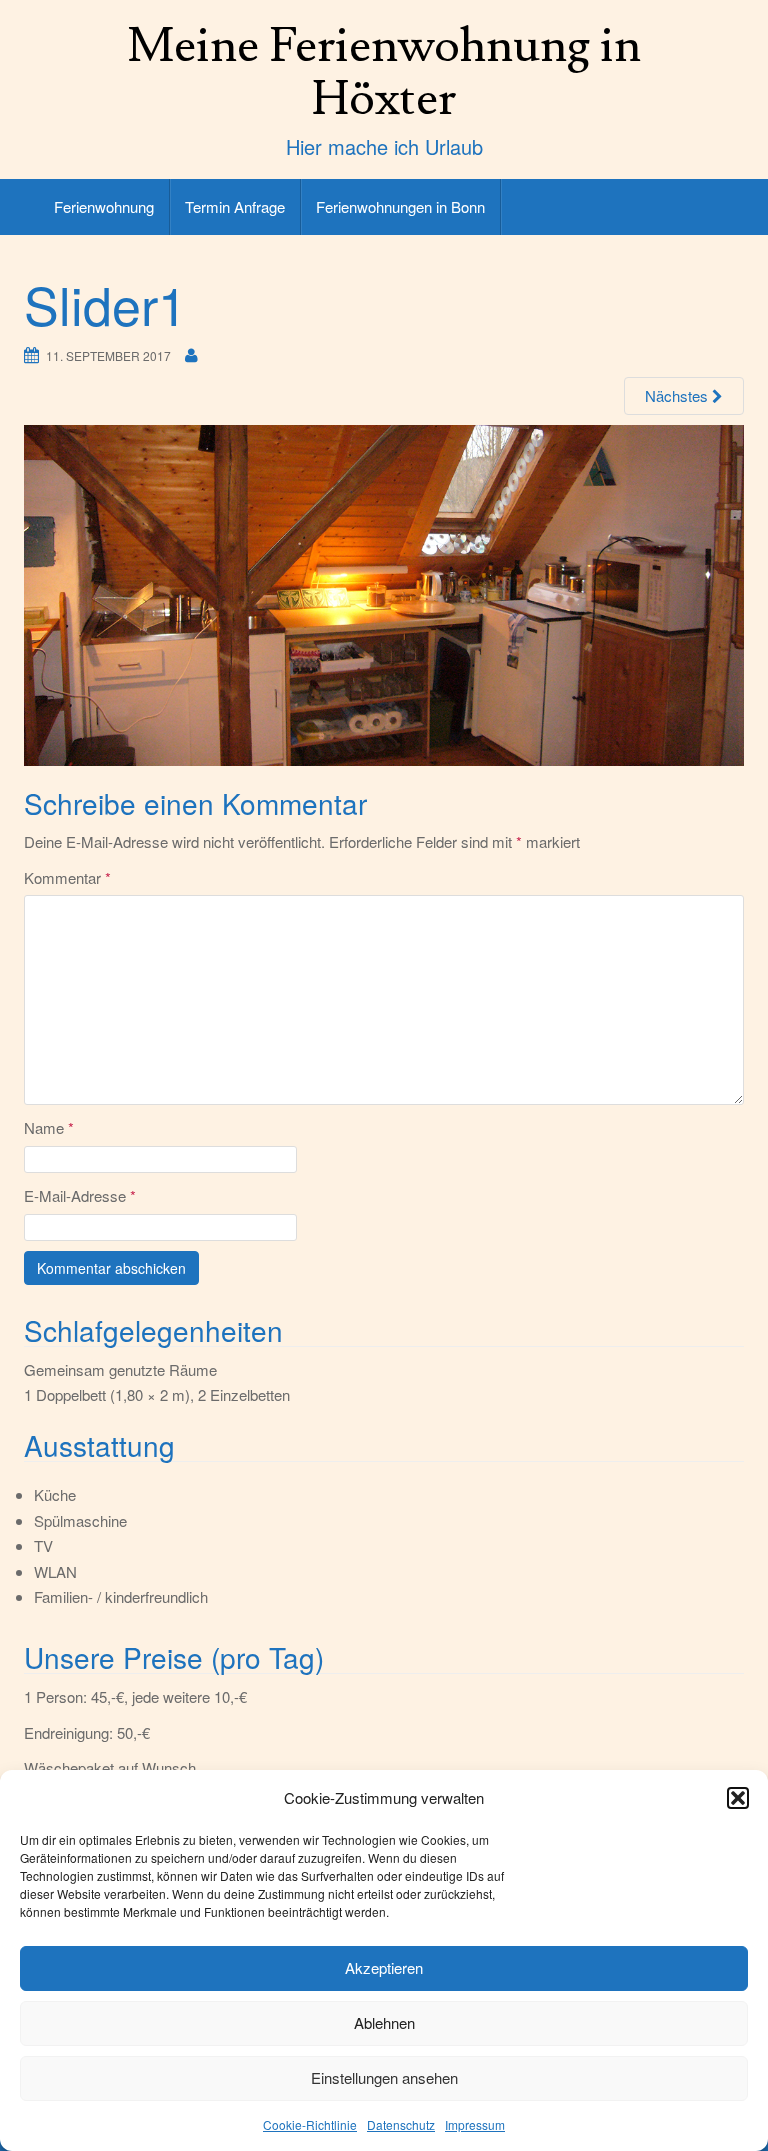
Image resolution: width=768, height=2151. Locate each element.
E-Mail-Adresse (80, 1195)
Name (49, 1127)
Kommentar (67, 877)
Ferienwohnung (104, 206)
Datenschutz (401, 2124)
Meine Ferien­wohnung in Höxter (384, 72)
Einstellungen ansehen (384, 2077)
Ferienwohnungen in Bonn (400, 206)
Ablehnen (384, 2022)
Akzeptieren (384, 1967)
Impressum (475, 2124)
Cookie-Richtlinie (310, 2124)
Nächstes (678, 395)
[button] (738, 1798)
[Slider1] (384, 594)
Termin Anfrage (235, 206)
